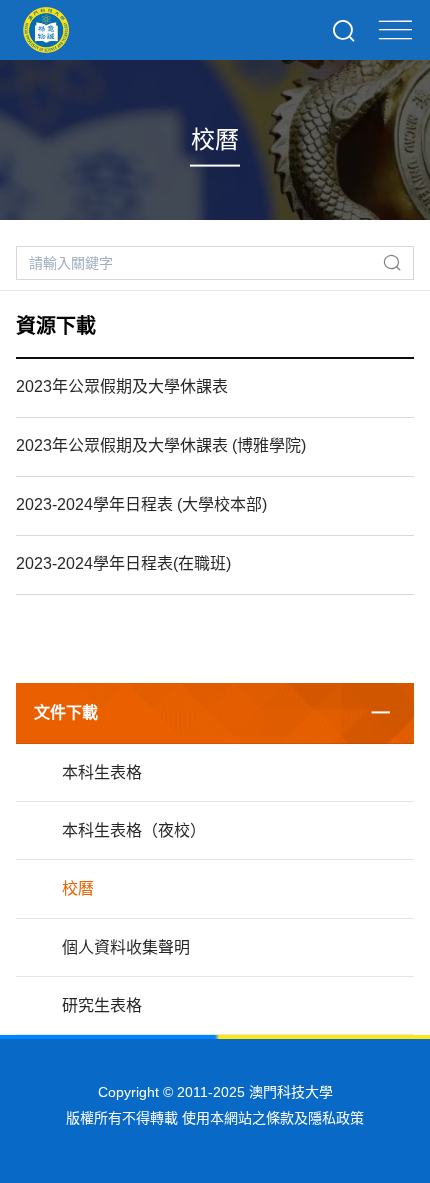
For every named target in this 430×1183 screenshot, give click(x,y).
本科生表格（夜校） (134, 830)
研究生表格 (102, 1005)
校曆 (78, 888)
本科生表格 (102, 772)
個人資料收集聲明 (126, 947)
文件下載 (66, 712)
